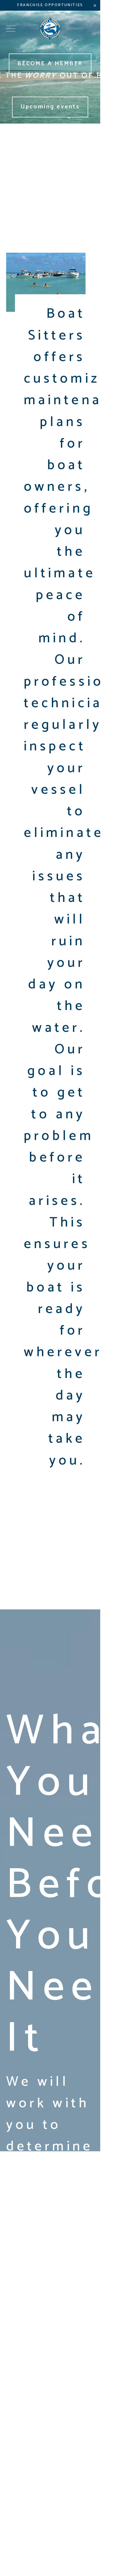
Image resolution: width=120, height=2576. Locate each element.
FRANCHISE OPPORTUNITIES (50, 5)
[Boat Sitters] (50, 29)
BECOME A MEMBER (50, 64)
